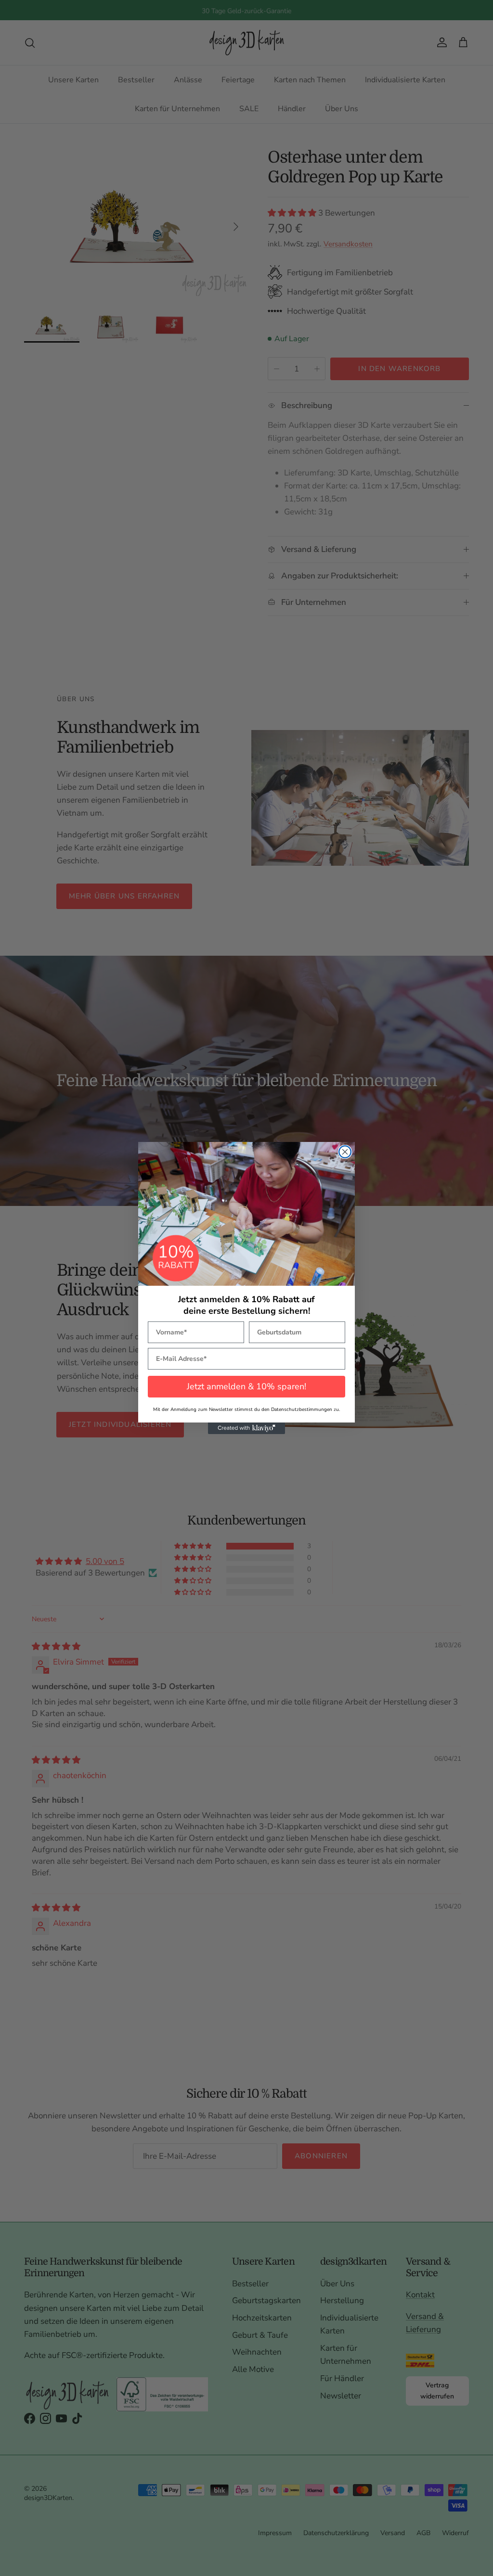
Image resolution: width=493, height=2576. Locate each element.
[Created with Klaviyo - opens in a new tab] (246, 1428)
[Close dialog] (345, 1152)
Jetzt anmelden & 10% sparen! (246, 1386)
